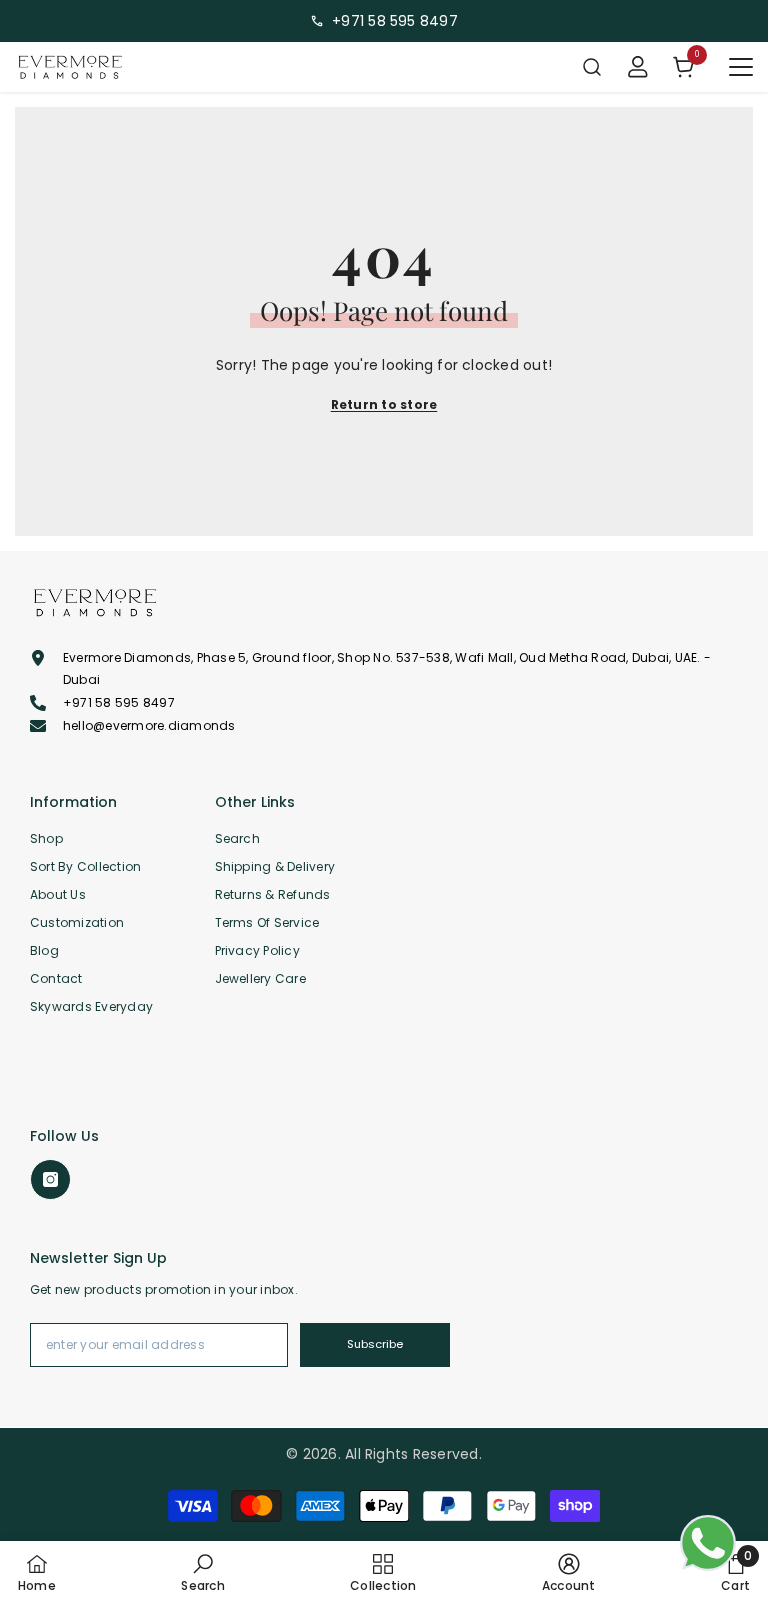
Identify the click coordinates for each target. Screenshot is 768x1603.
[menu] (741, 67)
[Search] (592, 67)
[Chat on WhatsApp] (708, 1543)
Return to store (384, 404)
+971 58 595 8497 (395, 21)
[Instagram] (50, 1179)
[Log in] (638, 67)
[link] (202, 1572)
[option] (384, 21)
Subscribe (375, 1344)
